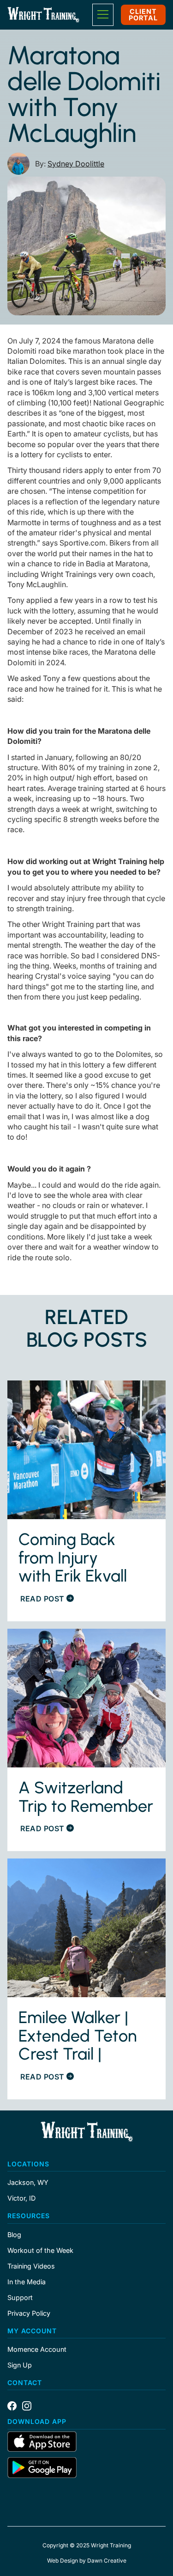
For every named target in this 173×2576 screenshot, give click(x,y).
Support (20, 2298)
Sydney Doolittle (76, 164)
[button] (103, 15)
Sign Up (20, 2365)
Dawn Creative (107, 2561)
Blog (14, 2235)
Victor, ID (21, 2198)
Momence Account (37, 2349)
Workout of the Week (40, 2251)
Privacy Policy (29, 2313)
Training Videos (31, 2266)
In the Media (27, 2282)
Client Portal (143, 15)
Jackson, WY (28, 2183)
